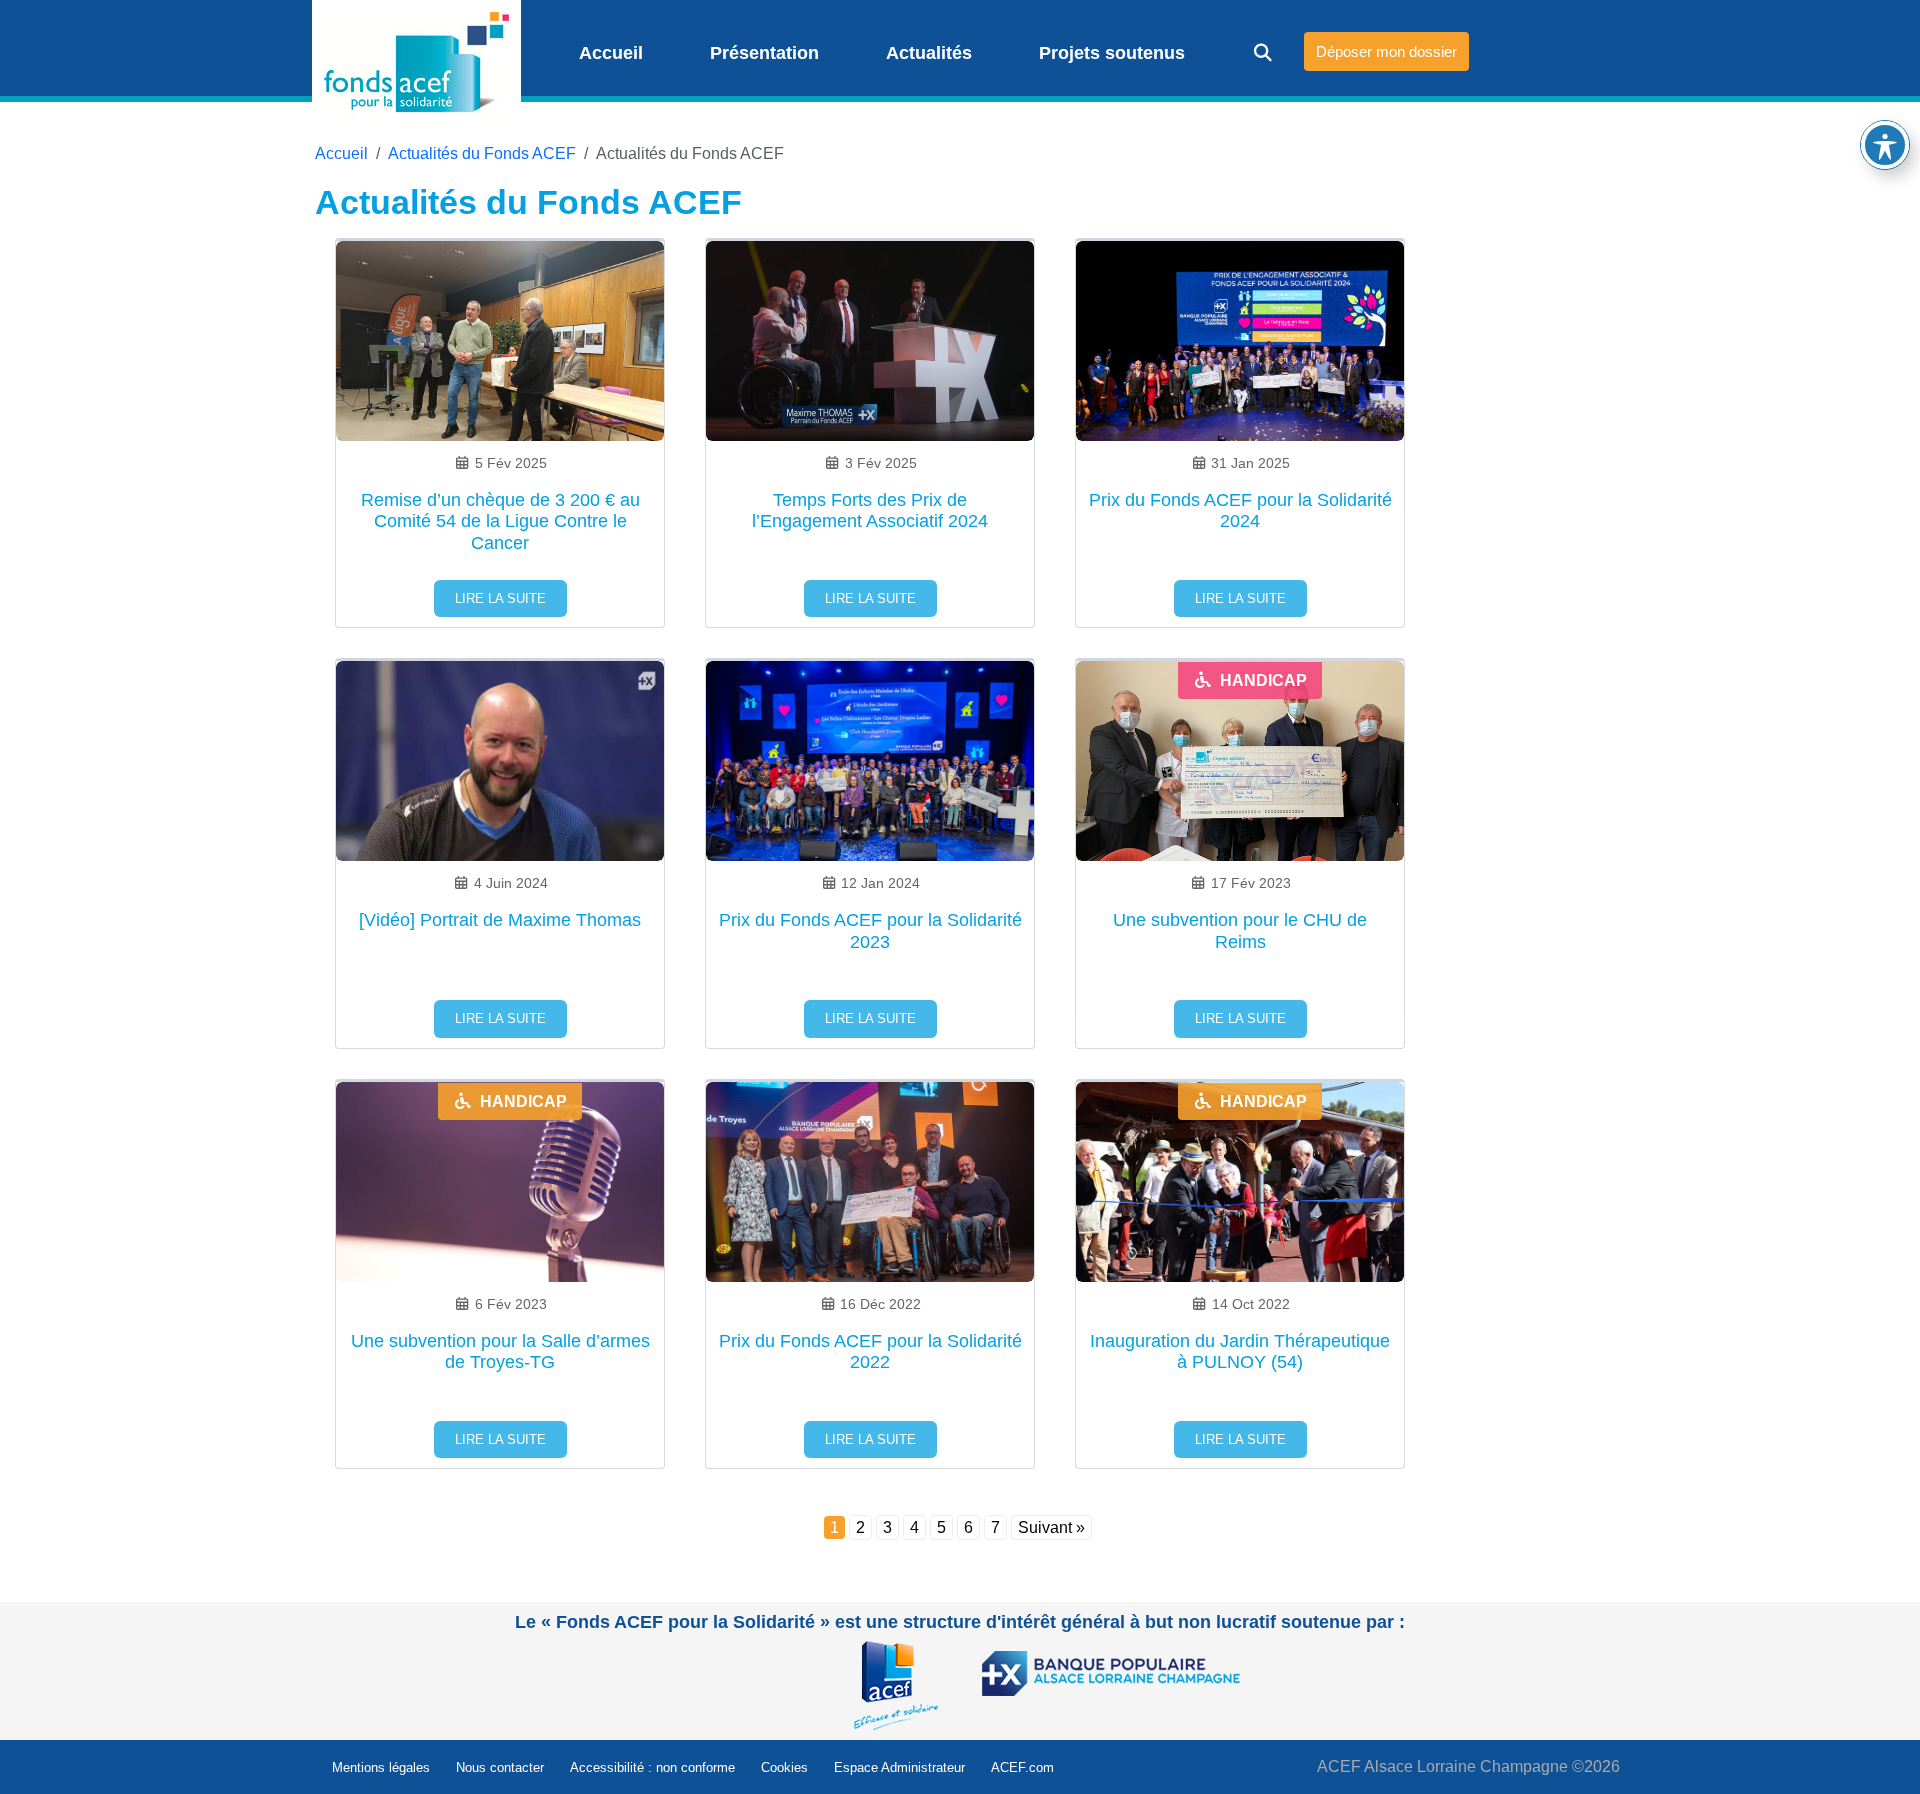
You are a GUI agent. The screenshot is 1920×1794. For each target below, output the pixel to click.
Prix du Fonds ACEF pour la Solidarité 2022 (870, 1352)
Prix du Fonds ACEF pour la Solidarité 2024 (1240, 511)
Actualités (926, 53)
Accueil (608, 53)
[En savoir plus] (901, 1684)
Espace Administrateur (899, 1767)
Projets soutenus (1109, 53)
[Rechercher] (1249, 53)
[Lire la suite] (500, 362)
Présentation (762, 53)
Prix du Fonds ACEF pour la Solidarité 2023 (870, 931)
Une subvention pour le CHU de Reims (1240, 931)
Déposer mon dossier (1386, 51)
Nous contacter (500, 1767)
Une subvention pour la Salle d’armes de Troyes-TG (500, 1352)
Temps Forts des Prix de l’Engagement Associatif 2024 (870, 511)
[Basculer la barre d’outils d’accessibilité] (1885, 145)
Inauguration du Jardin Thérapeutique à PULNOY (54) (1240, 1352)
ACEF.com (1022, 1767)
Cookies (784, 1767)
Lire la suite (500, 598)
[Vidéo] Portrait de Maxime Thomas (500, 920)
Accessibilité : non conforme (652, 1767)
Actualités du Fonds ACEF (482, 153)
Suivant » (1051, 1527)
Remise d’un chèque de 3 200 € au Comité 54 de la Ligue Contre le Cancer (500, 521)
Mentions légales (381, 1767)
